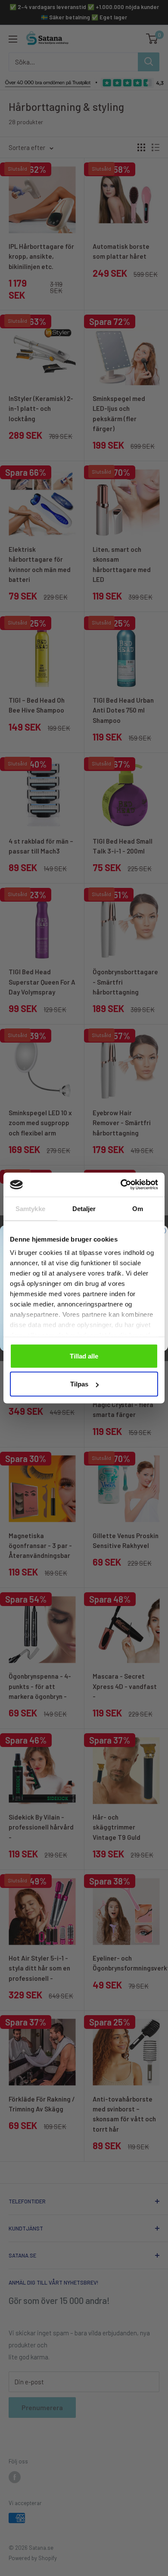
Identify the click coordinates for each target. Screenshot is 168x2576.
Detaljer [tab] (84, 1208)
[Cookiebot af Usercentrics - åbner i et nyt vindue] (121, 1185)
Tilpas (79, 1384)
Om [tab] (138, 1208)
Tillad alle (84, 1356)
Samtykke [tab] (30, 1208)
